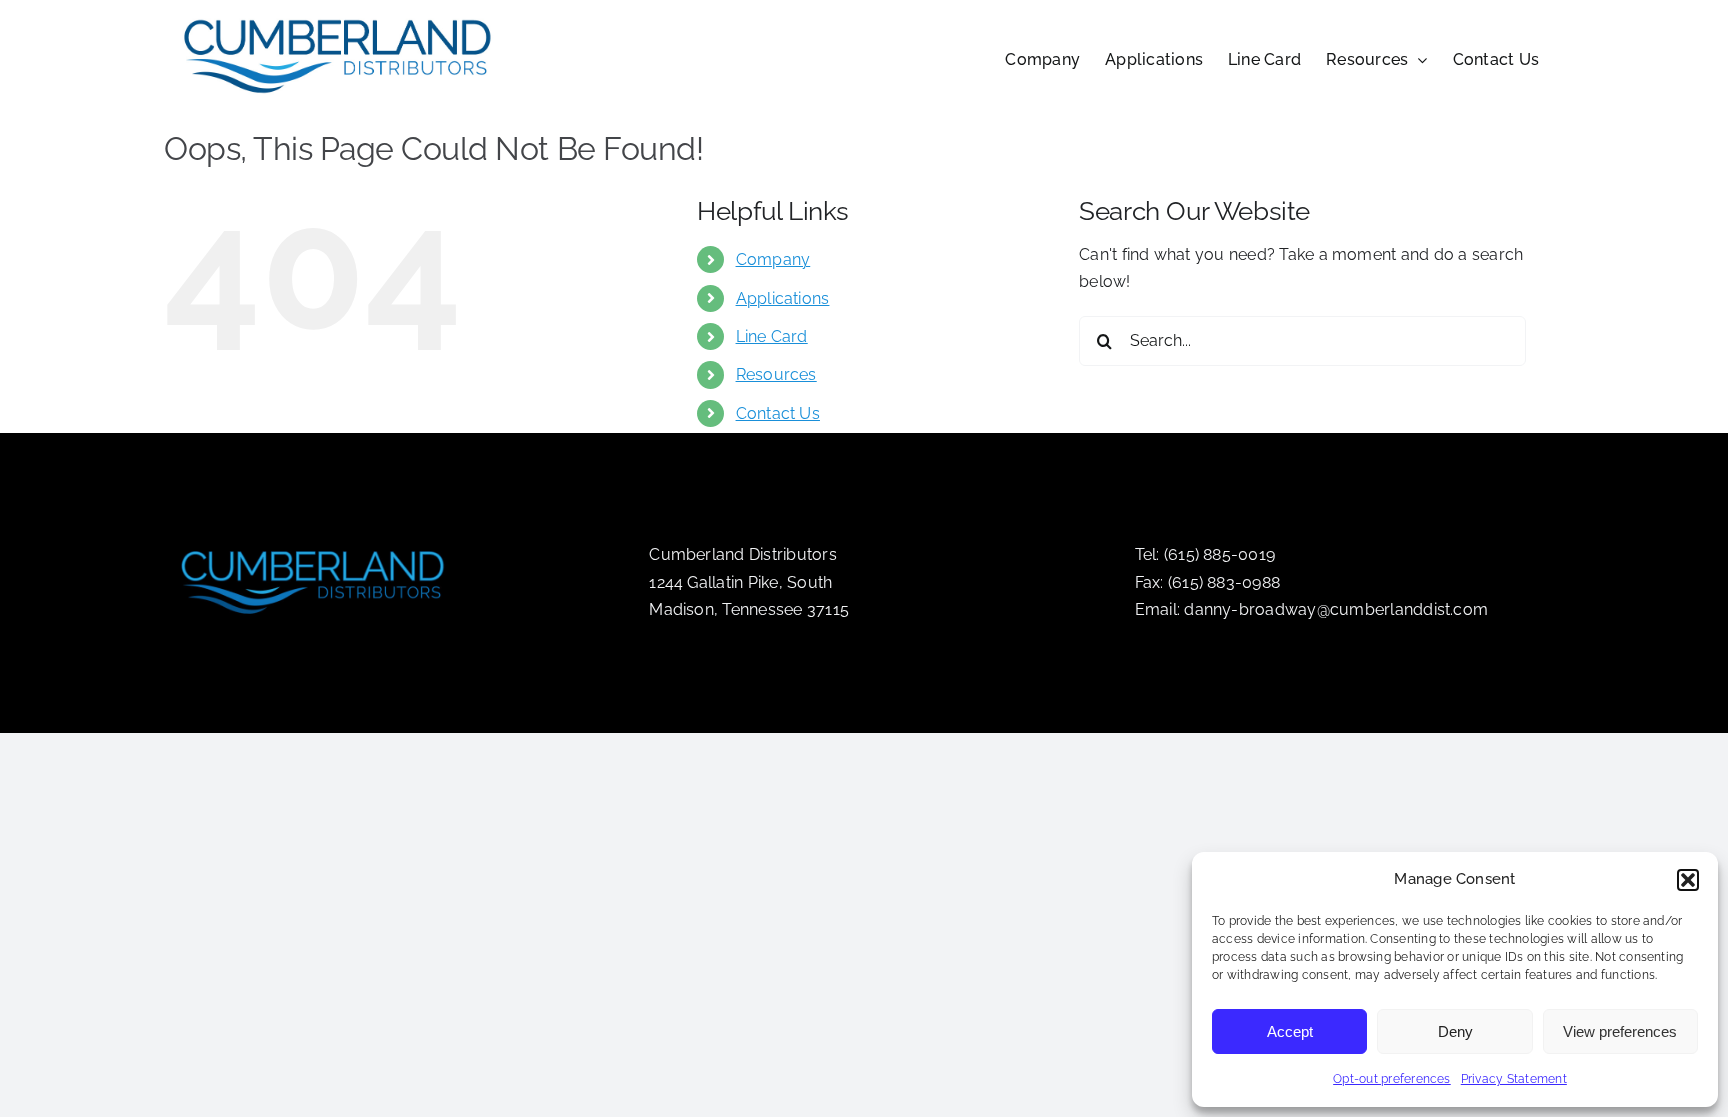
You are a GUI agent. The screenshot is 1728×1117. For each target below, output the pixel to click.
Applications (783, 298)
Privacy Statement (1514, 1079)
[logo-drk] (314, 541)
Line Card (772, 336)
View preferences (1620, 1031)
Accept (1290, 1031)
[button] (1688, 880)
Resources (776, 374)
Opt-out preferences (1392, 1079)
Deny (1455, 1031)
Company (773, 259)
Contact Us (778, 413)
